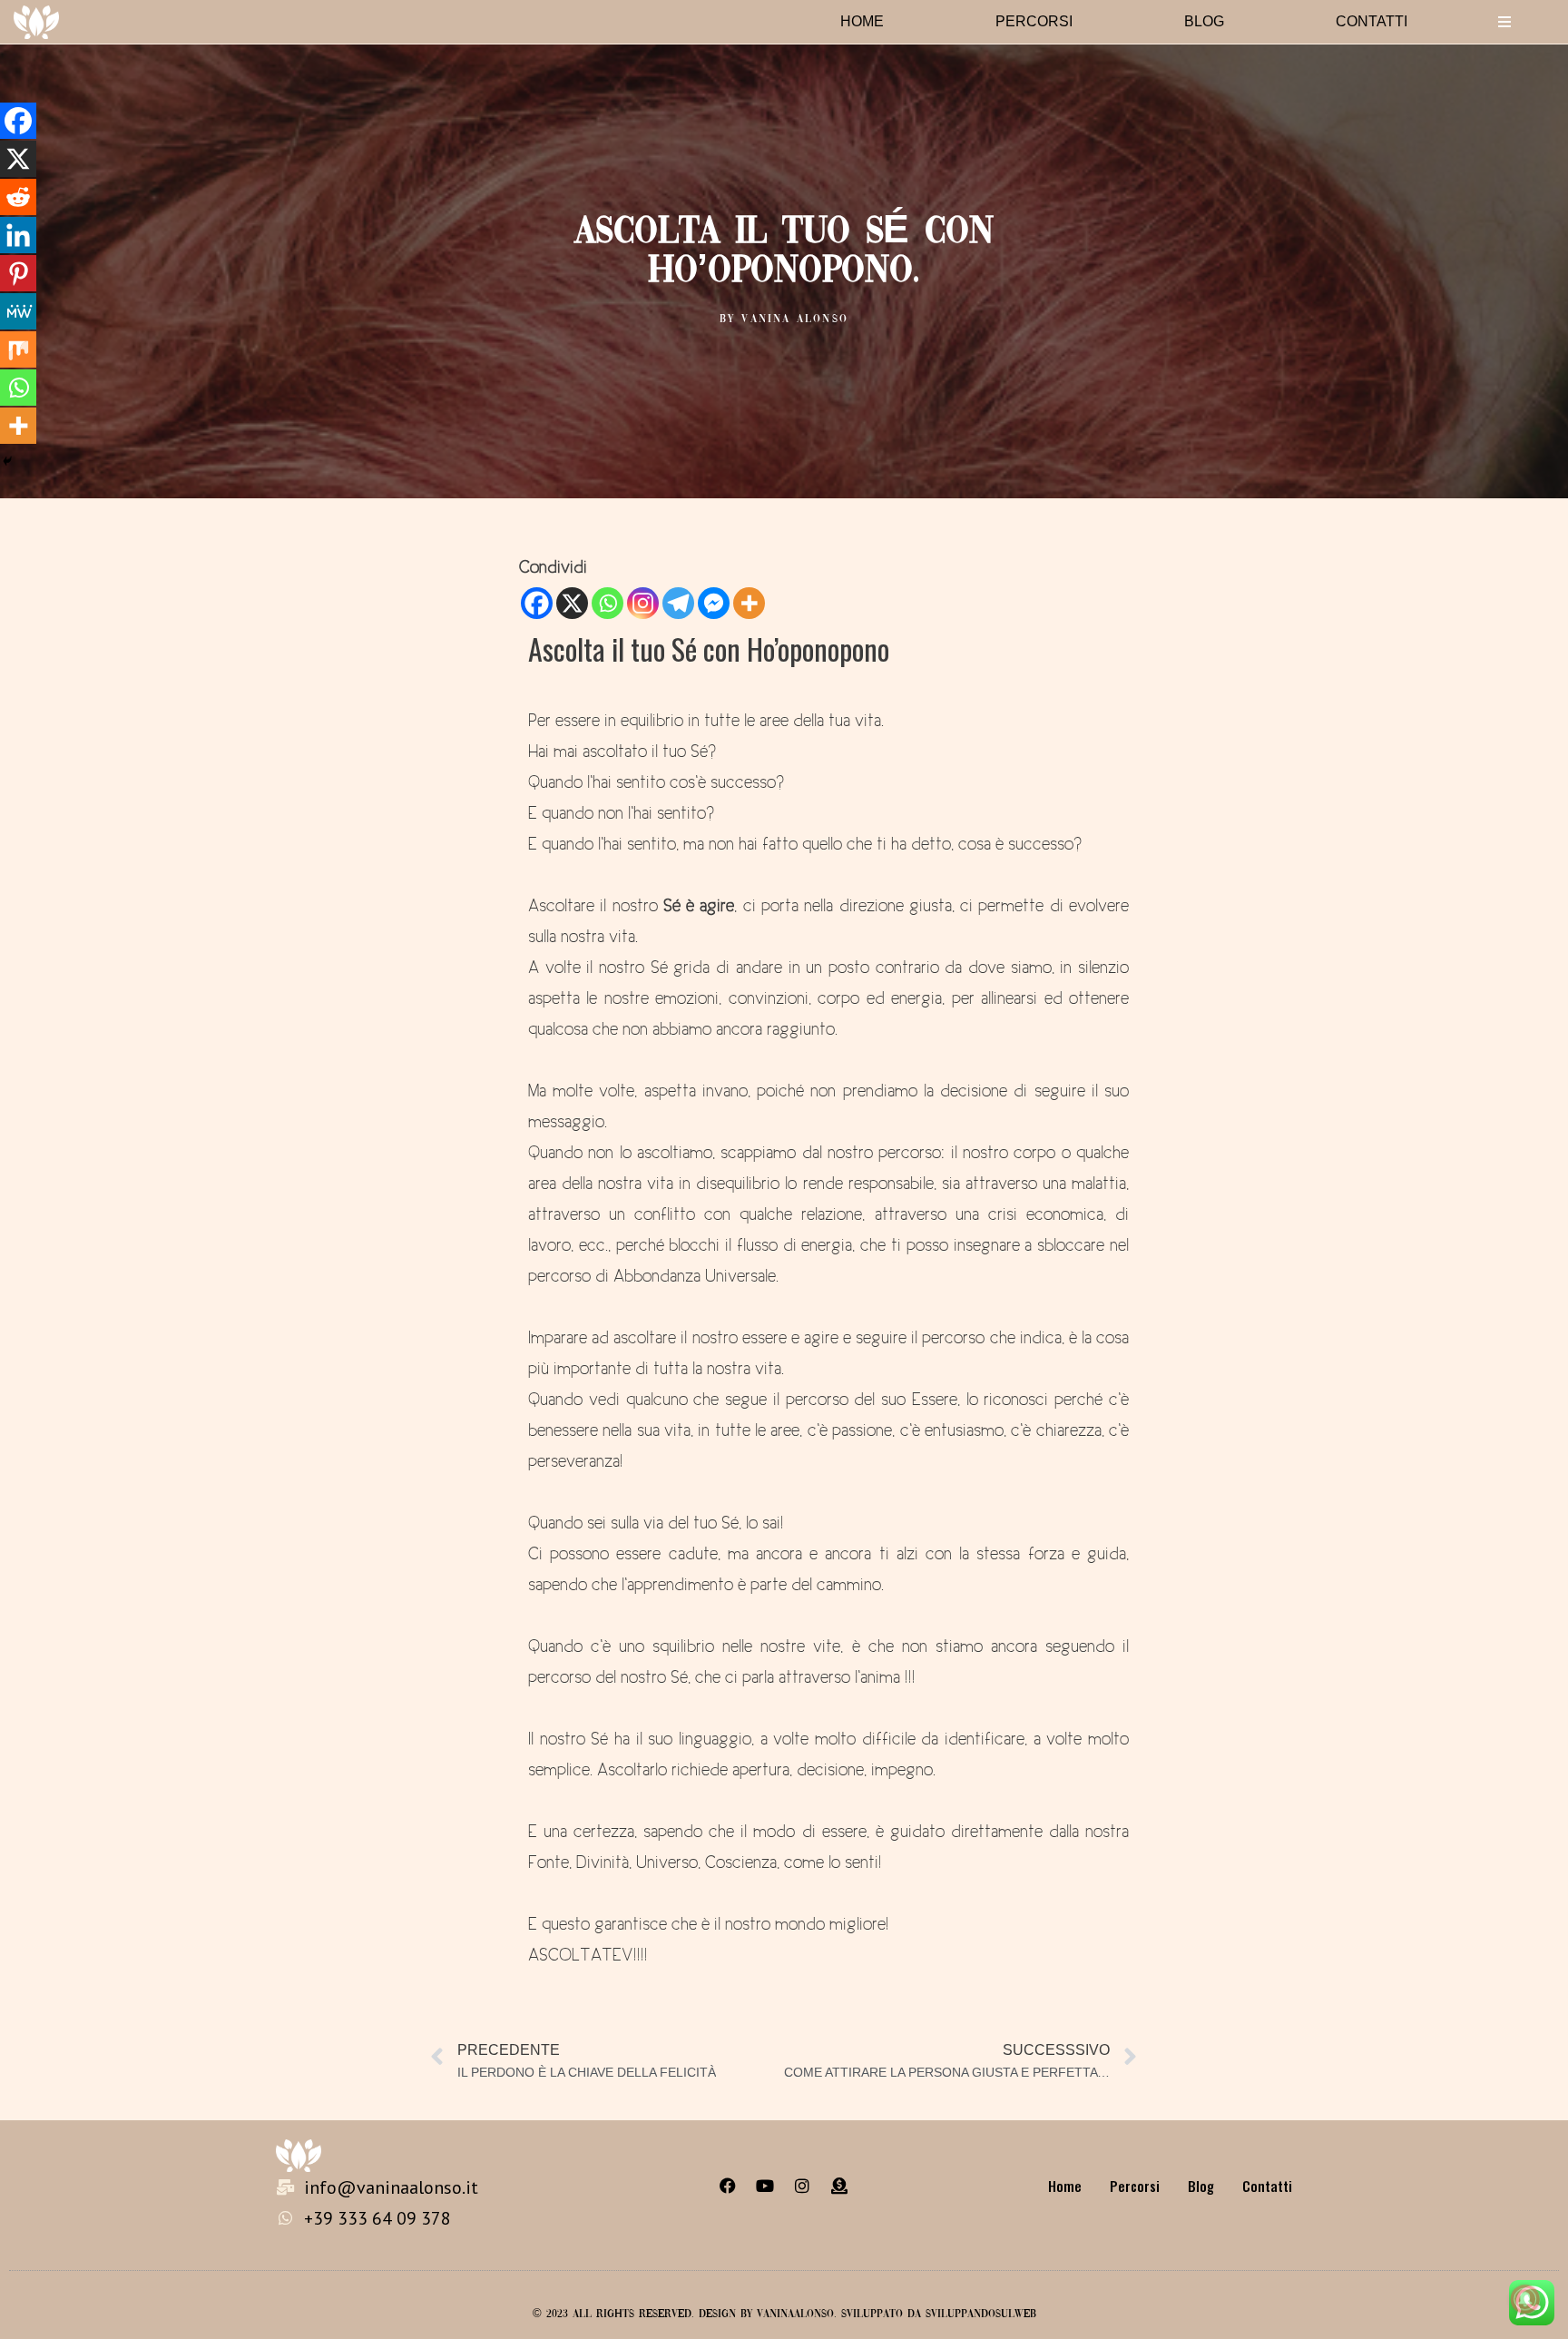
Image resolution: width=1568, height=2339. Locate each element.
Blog (1204, 21)
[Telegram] (678, 603)
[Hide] (7, 461)
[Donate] (839, 2186)
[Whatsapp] (608, 603)
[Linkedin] (18, 235)
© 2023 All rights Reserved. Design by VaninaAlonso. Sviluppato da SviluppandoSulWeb (784, 2314)
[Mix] (18, 349)
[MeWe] (18, 311)
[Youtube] (765, 2186)
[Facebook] (537, 603)
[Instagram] (643, 603)
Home (862, 21)
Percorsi (1034, 21)
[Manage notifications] (1525, 2299)
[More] (749, 603)
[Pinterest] (18, 273)
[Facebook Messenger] (714, 603)
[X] (572, 603)
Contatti (1372, 21)
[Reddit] (18, 197)
